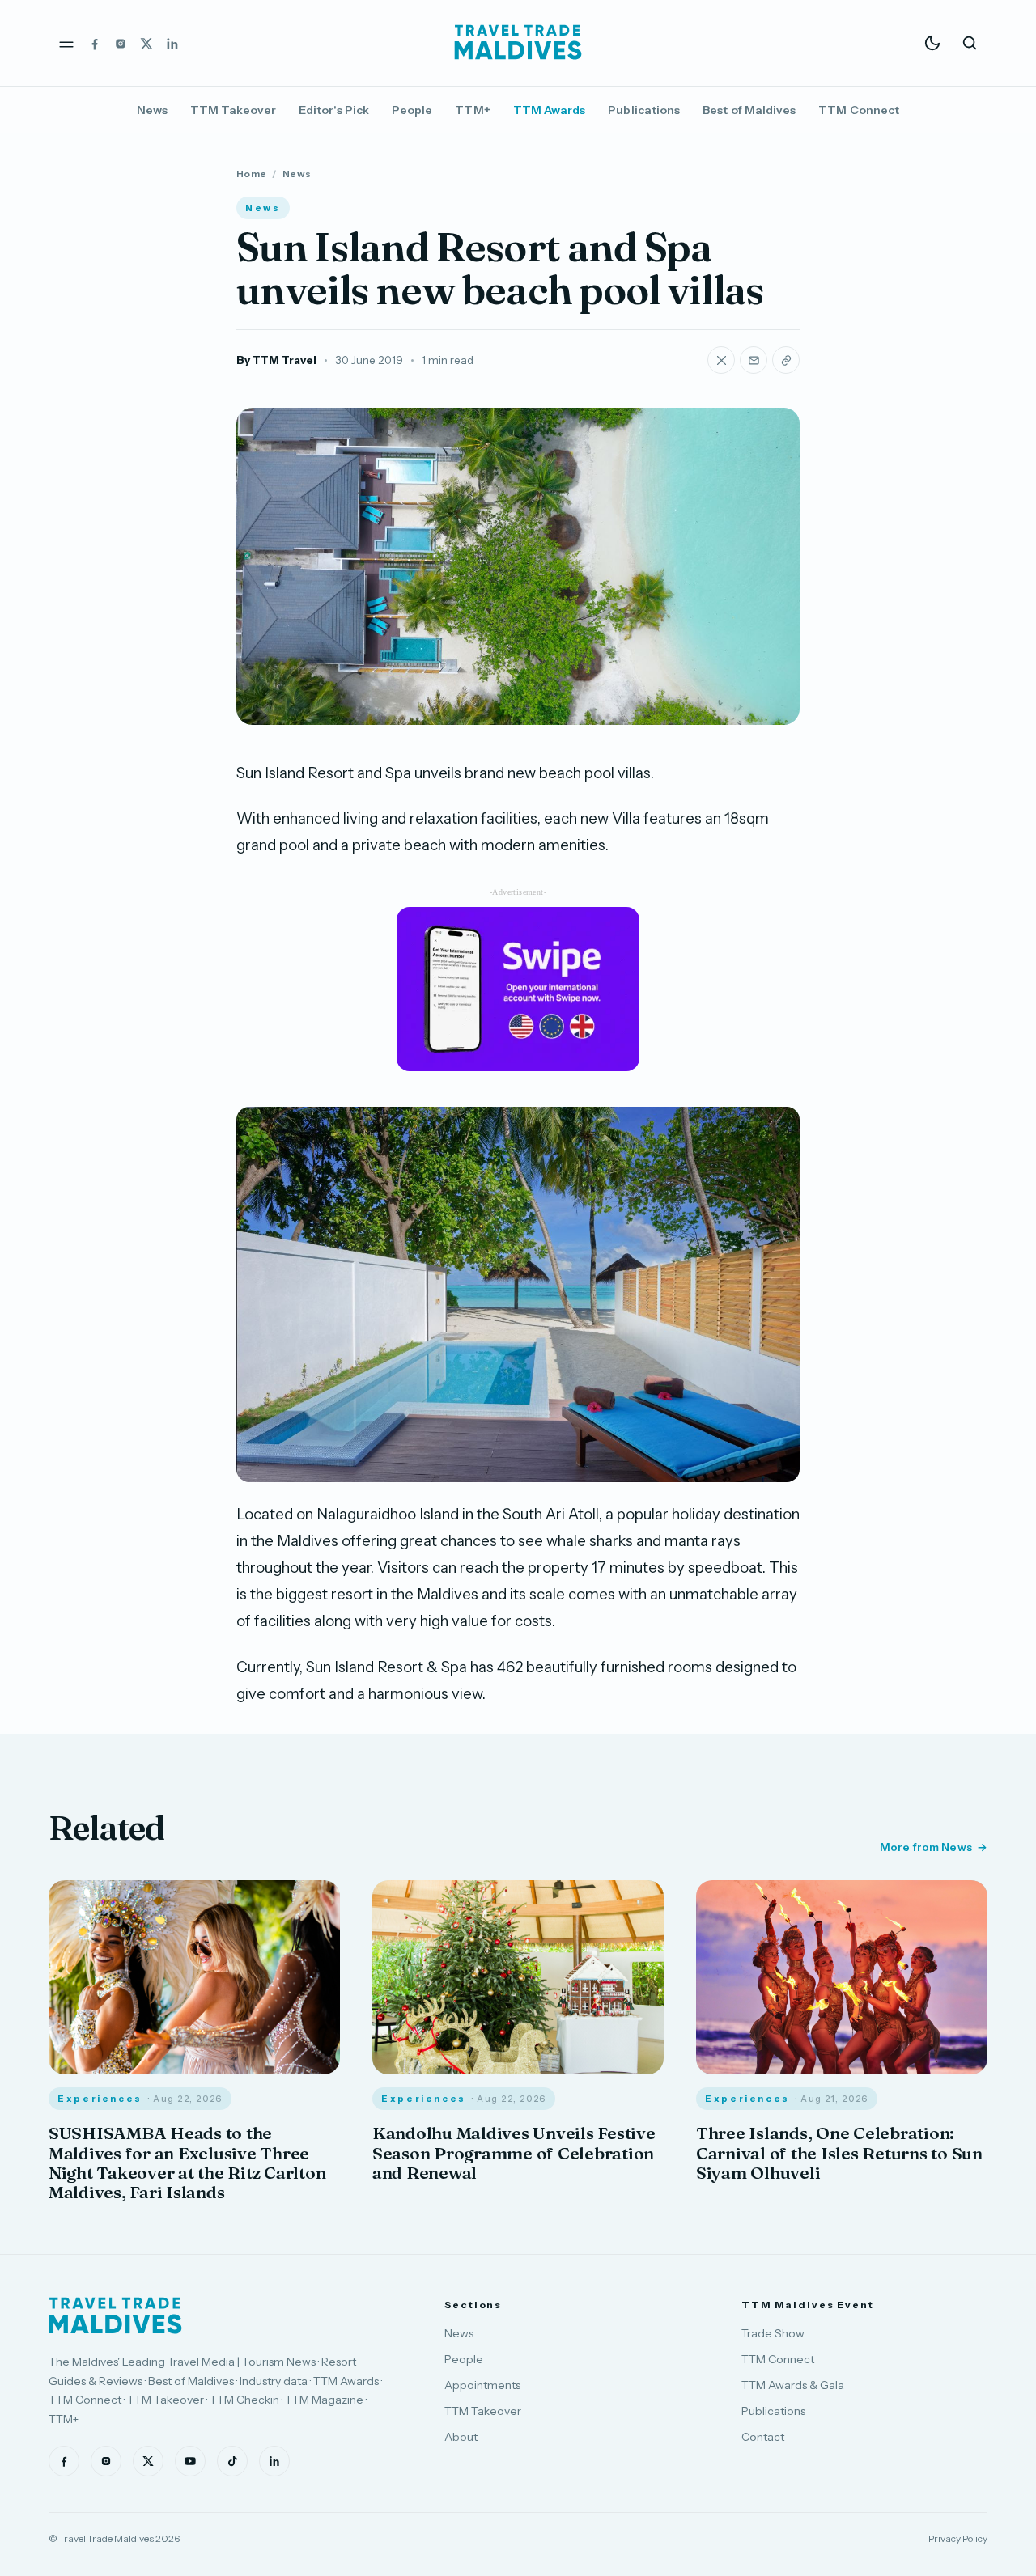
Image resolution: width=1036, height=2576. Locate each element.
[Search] (970, 43)
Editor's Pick (334, 110)
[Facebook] (95, 43)
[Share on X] (721, 360)
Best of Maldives (749, 110)
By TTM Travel (276, 360)
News (152, 110)
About (461, 2437)
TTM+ (472, 110)
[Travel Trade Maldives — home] (518, 43)
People (412, 110)
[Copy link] (786, 360)
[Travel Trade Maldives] (115, 2315)
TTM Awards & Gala (793, 2385)
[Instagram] (121, 43)
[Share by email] (754, 360)
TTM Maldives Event (808, 2305)
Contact (763, 2437)
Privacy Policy (958, 2538)
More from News (926, 1847)
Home (251, 174)
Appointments (482, 2385)
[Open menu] (66, 43)
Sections (473, 2305)
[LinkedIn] (172, 43)
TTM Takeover (233, 110)
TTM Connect (859, 110)
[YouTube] (190, 2461)
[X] (146, 43)
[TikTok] (232, 2461)
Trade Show (773, 2333)
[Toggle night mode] (932, 43)
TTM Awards (550, 110)
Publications (644, 110)
